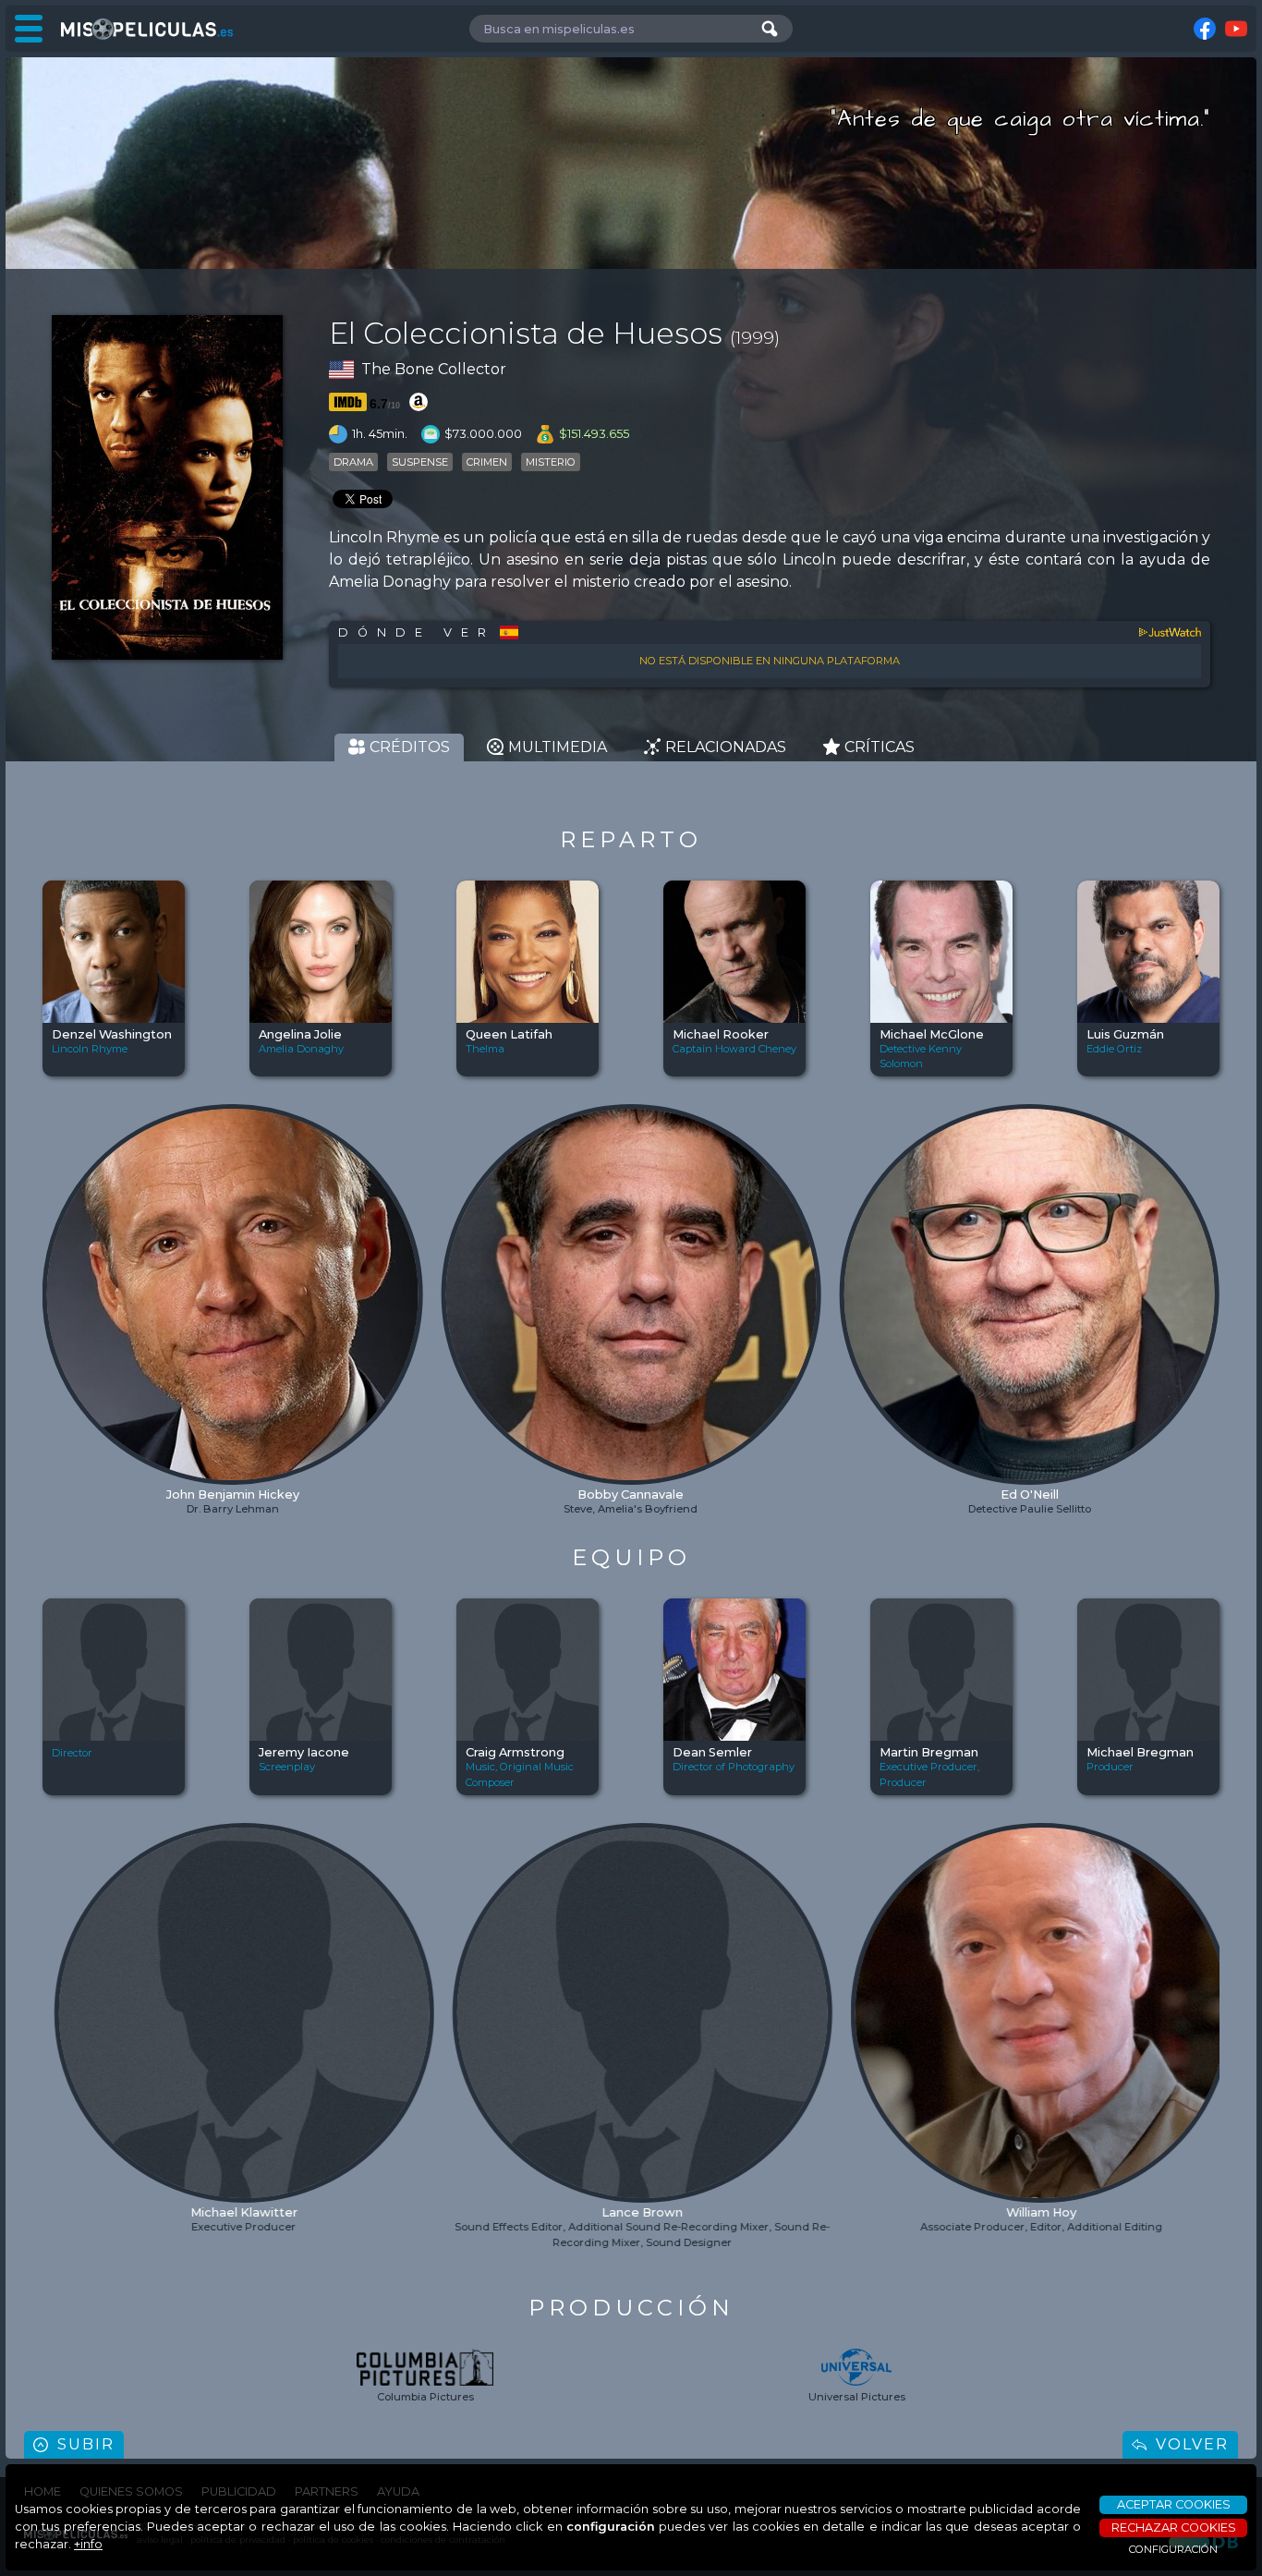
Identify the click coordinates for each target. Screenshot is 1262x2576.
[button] (58, 1249)
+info (88, 2544)
